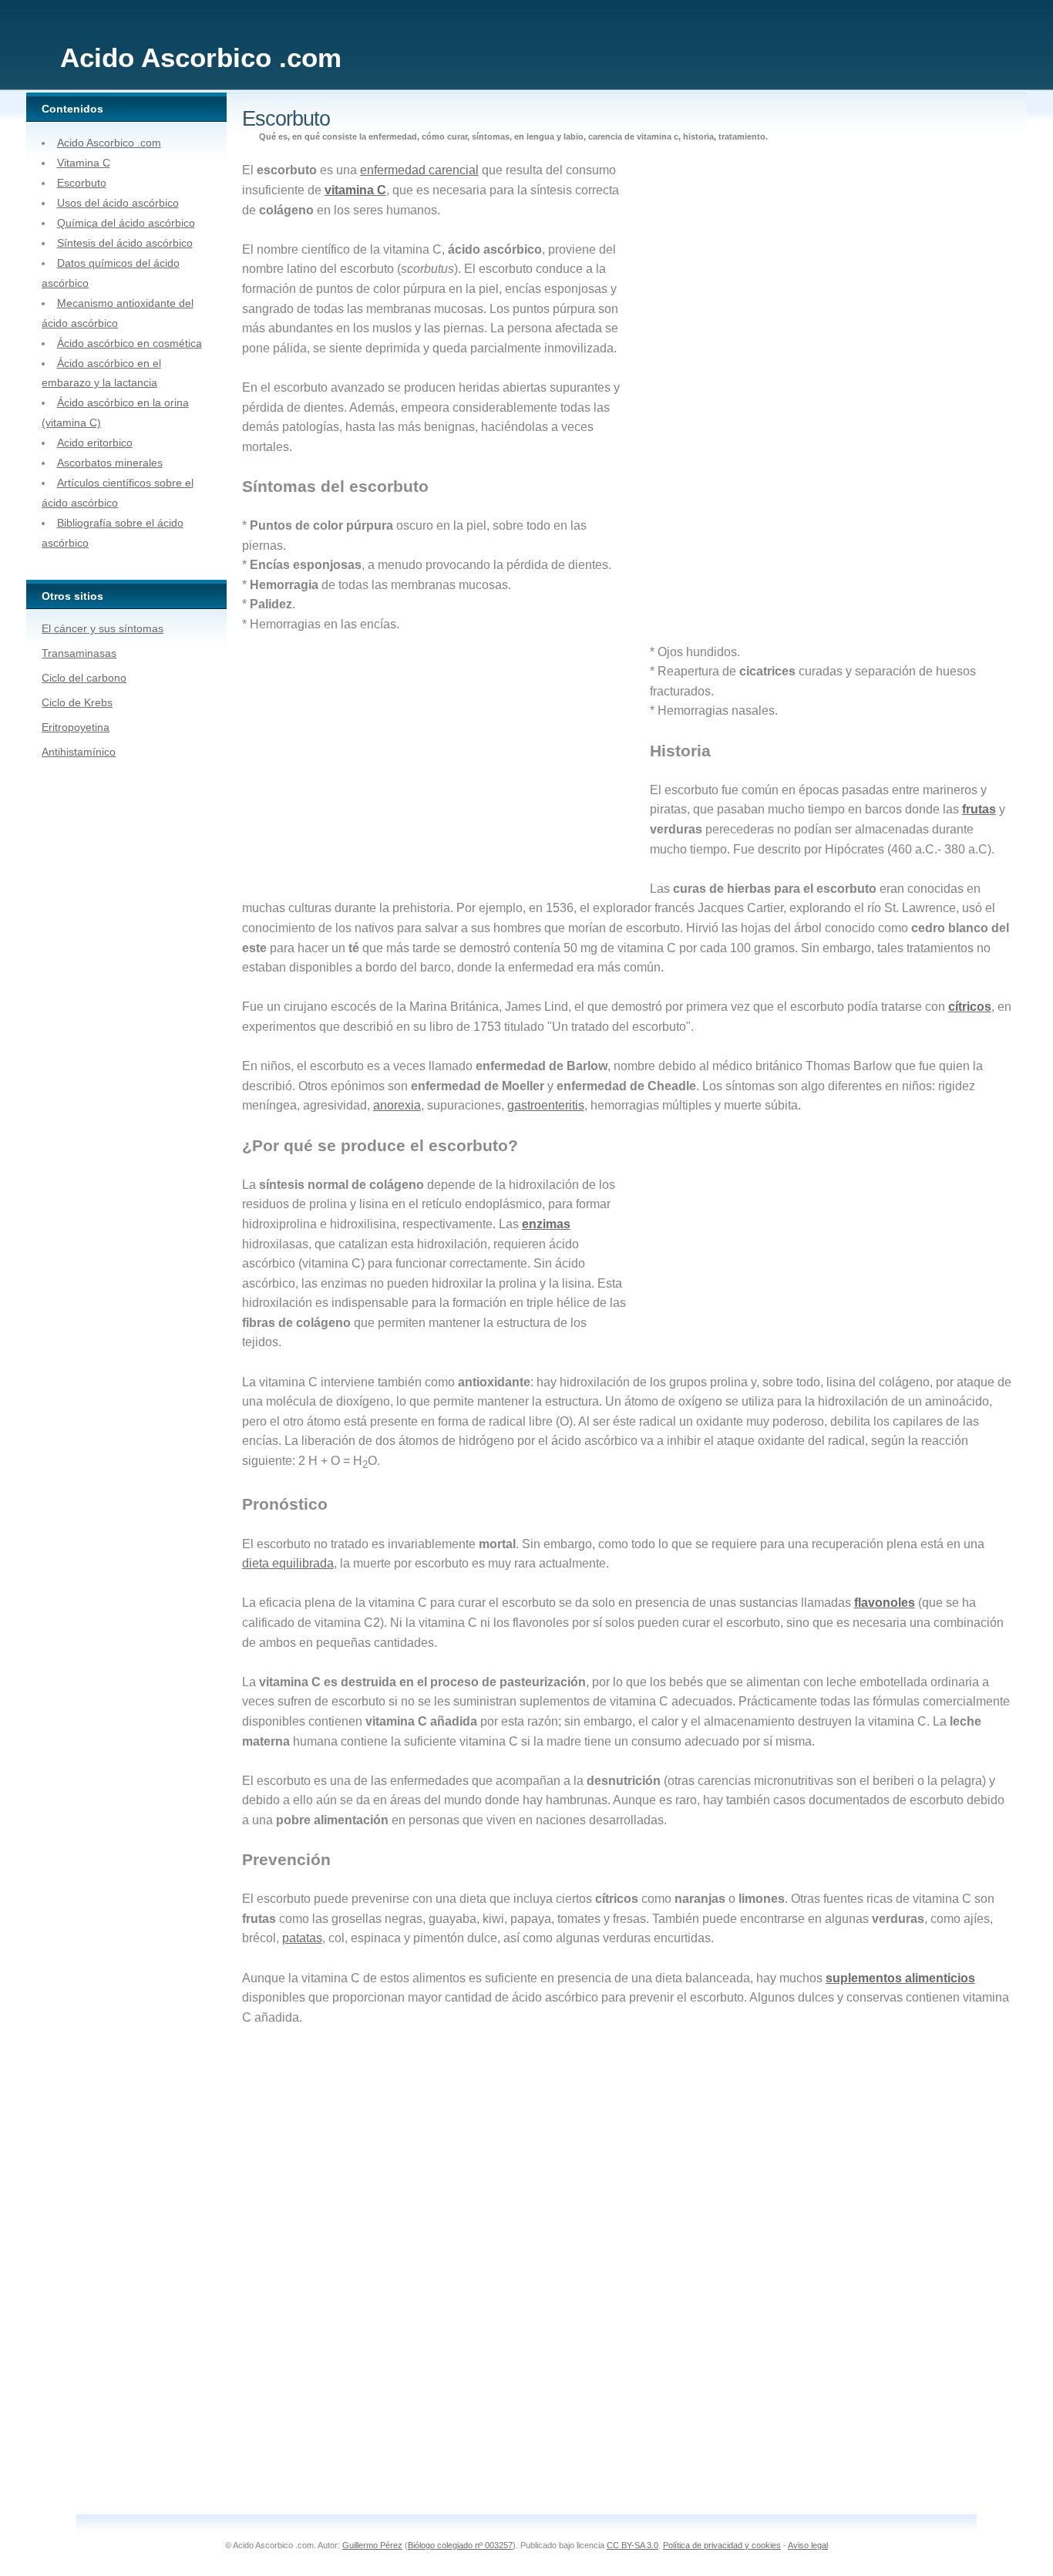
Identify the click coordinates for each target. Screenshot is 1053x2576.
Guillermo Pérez (372, 2545)
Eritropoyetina (76, 727)
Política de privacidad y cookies (722, 2545)
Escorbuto (82, 183)
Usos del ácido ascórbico (118, 203)
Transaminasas (79, 653)
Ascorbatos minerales (110, 463)
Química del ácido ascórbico (126, 223)
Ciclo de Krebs (77, 702)
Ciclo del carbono (84, 678)
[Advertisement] (750, 399)
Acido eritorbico (95, 443)
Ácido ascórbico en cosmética (130, 343)
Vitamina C (84, 163)
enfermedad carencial (419, 170)
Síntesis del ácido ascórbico (125, 243)
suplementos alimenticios (900, 1978)
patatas (302, 1938)
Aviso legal (808, 2545)
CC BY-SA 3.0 (632, 2545)
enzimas (546, 1224)
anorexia (397, 1105)
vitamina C (355, 190)
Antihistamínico (79, 752)
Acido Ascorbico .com (109, 143)
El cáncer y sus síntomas (103, 628)
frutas (979, 809)
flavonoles (885, 1603)
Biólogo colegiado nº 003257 (460, 2545)
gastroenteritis (546, 1105)
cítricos (970, 1007)
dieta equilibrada (288, 1563)
